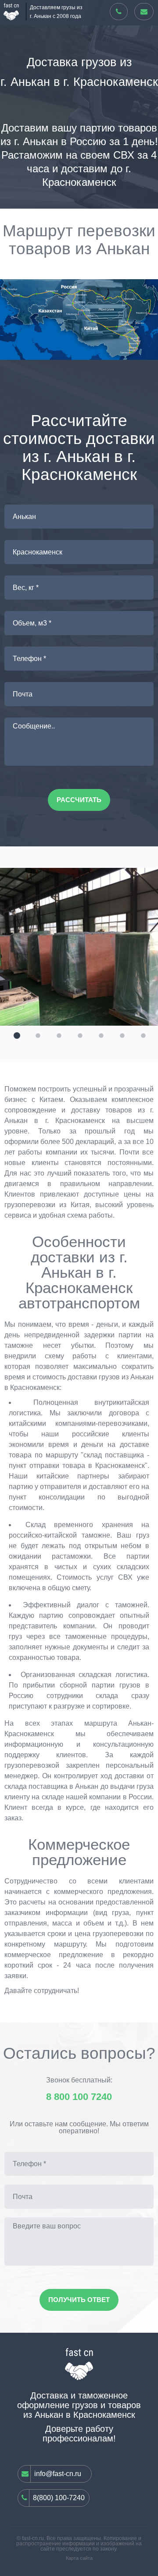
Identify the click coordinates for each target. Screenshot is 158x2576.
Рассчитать (79, 800)
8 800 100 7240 (79, 2097)
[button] (16, 1034)
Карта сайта (79, 2558)
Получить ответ (79, 2300)
